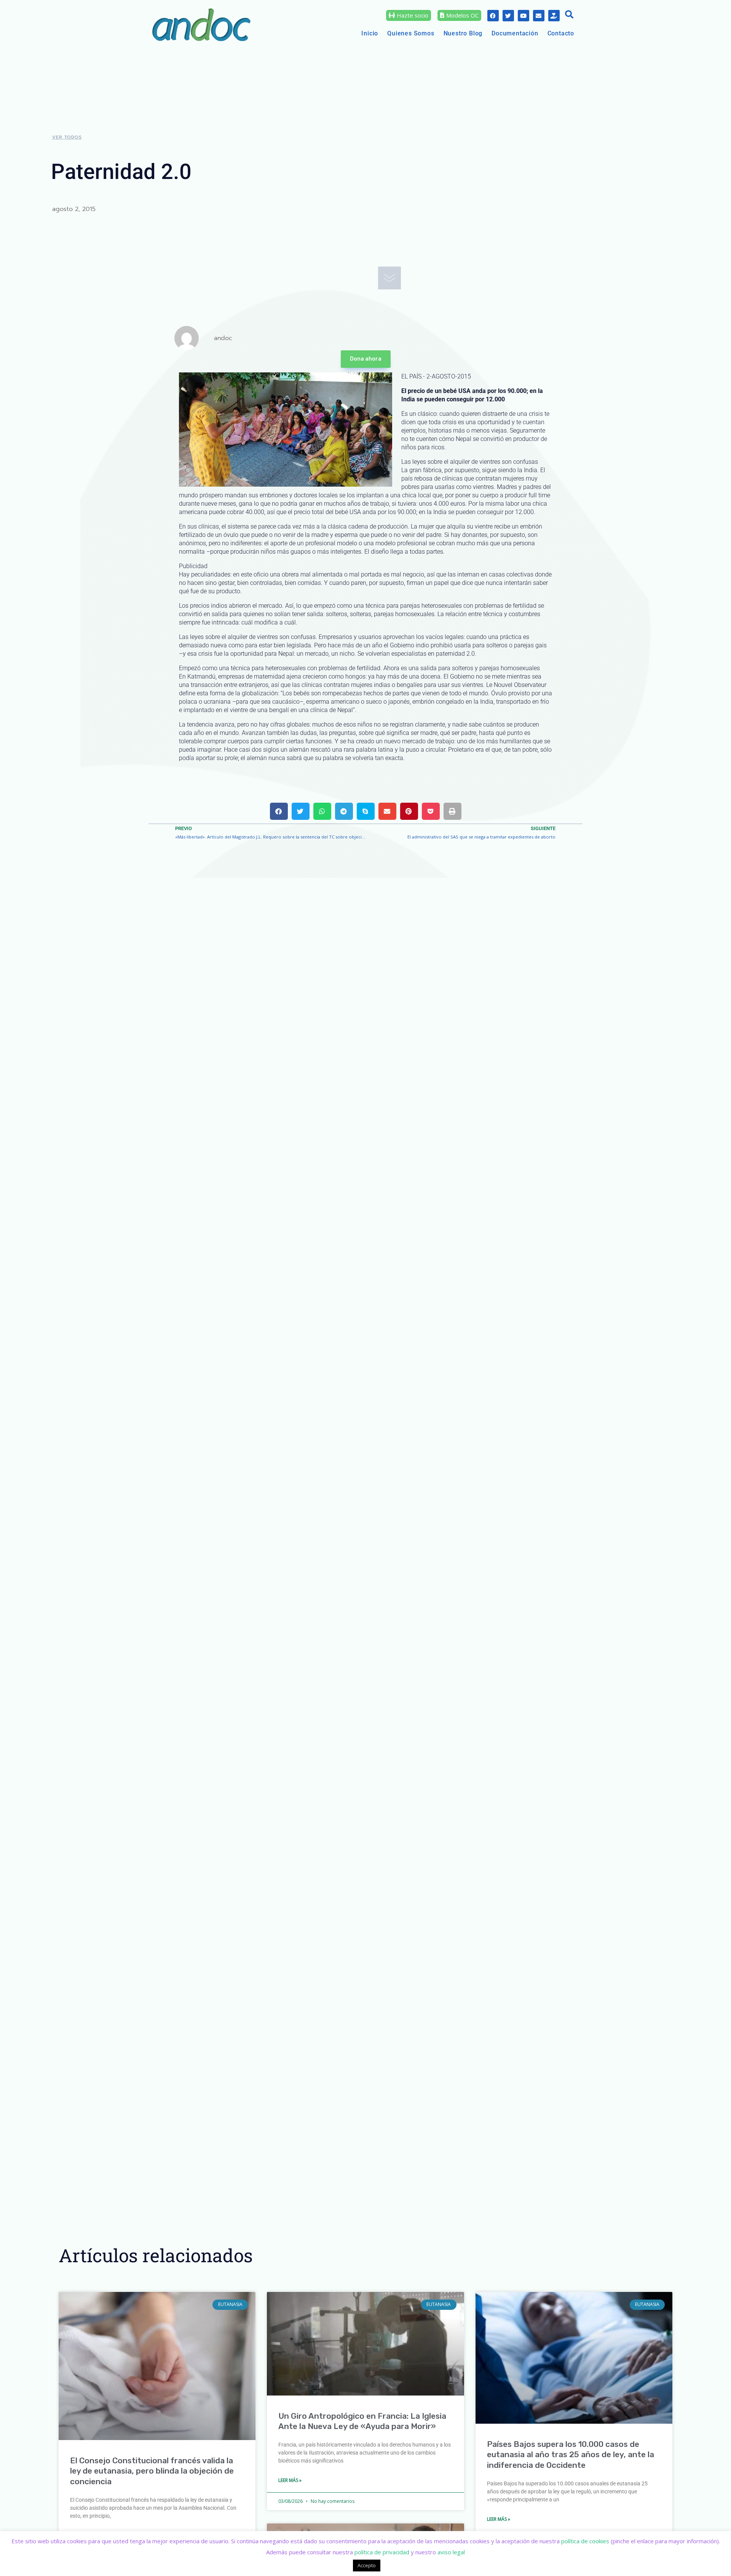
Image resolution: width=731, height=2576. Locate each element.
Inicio (370, 33)
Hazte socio (413, 15)
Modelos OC (462, 15)
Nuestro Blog (463, 33)
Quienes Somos (411, 33)
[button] (569, 15)
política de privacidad (382, 2552)
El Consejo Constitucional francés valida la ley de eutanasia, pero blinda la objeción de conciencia (152, 2471)
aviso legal (451, 2552)
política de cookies (585, 2541)
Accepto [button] (367, 2565)
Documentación (515, 33)
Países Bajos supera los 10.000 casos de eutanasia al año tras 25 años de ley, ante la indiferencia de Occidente (571, 2455)
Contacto (561, 33)
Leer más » (290, 2480)
